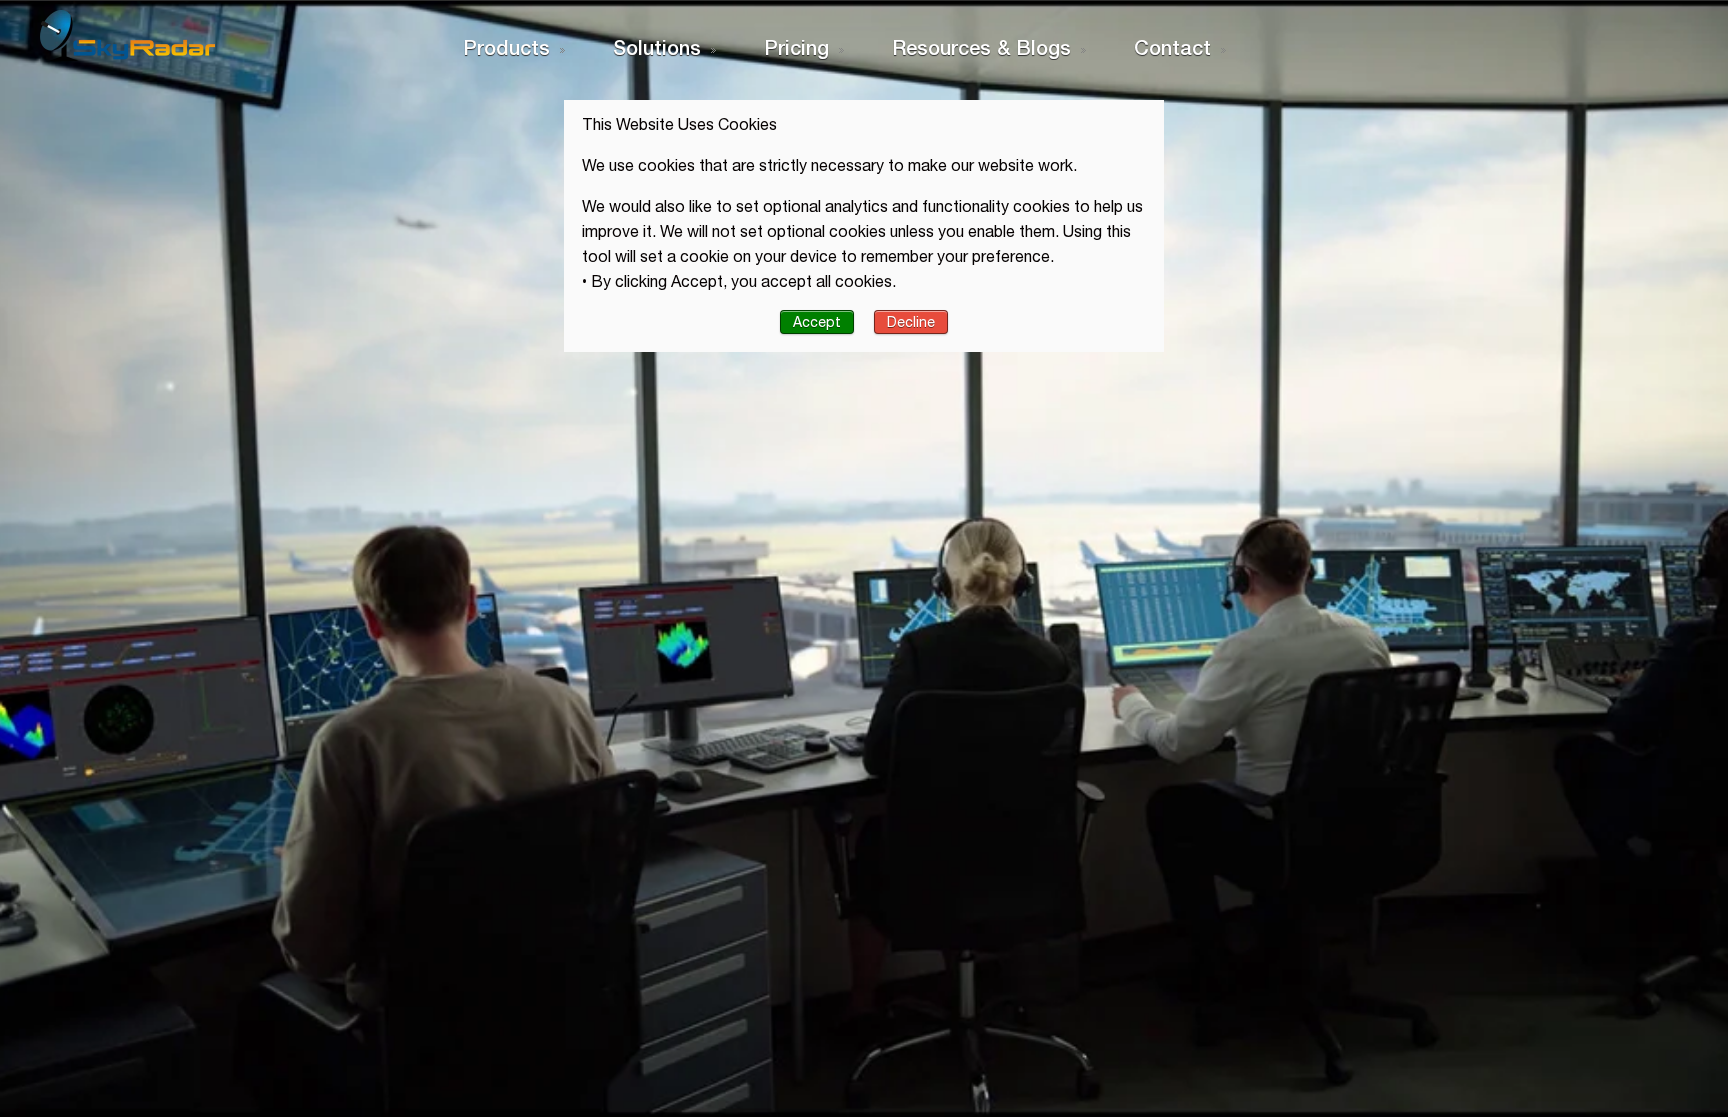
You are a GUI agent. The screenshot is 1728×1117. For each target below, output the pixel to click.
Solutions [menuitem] (657, 47)
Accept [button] (817, 322)
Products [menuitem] (506, 47)
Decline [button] (911, 322)
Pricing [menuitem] (796, 47)
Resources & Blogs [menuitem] (981, 47)
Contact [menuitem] (1172, 47)
